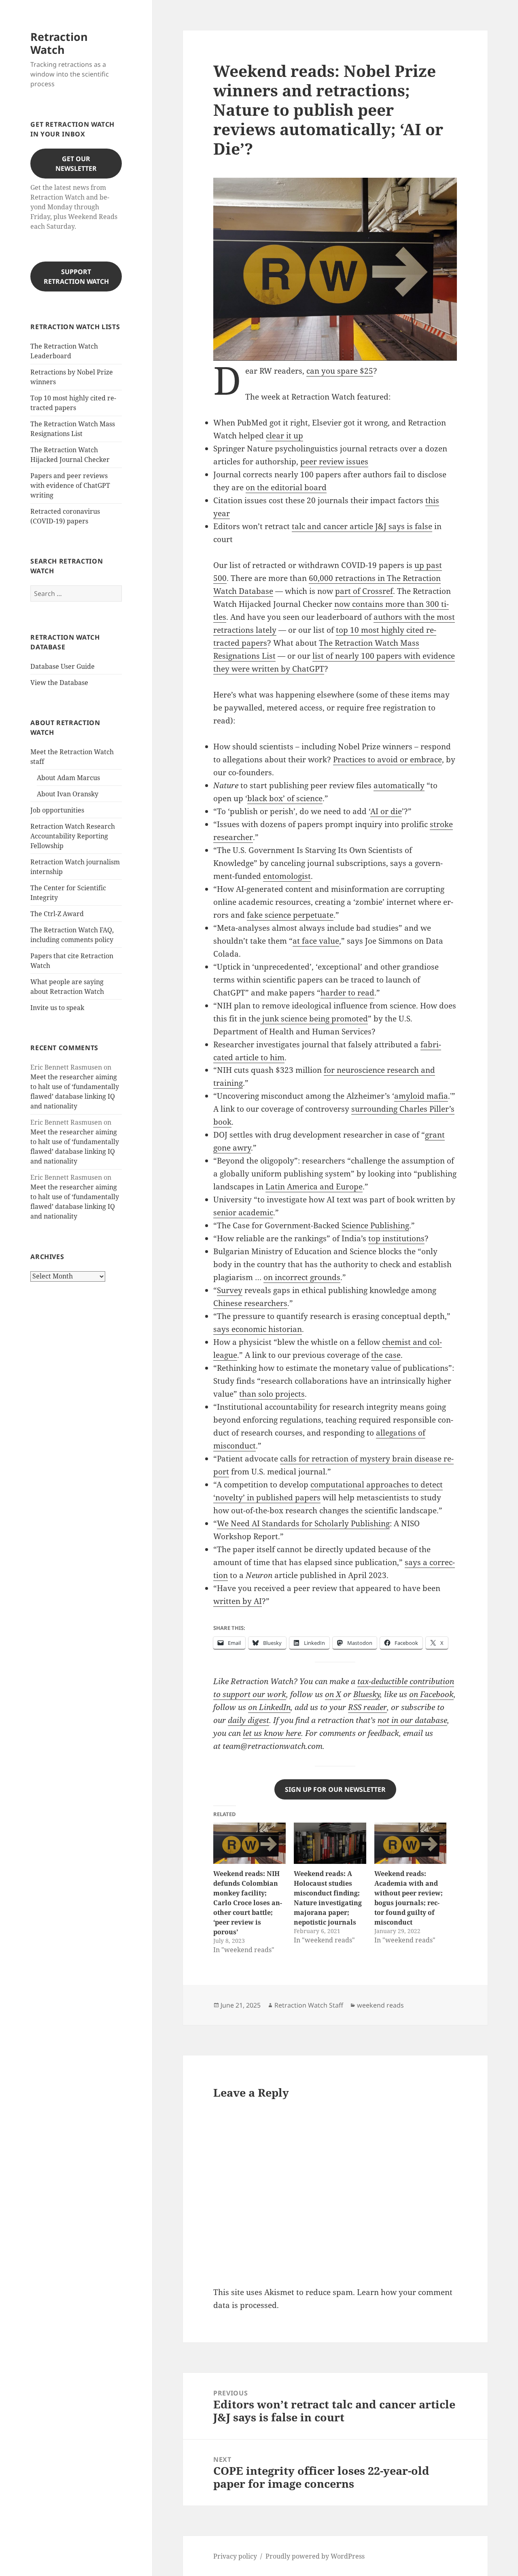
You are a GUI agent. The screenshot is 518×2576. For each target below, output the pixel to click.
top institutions (396, 1238)
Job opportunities (57, 810)
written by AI (238, 1601)
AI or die (386, 811)
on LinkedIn (269, 1707)
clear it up (284, 436)
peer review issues (334, 462)
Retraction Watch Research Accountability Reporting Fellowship (73, 836)
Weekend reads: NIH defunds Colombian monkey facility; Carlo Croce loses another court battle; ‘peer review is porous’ (248, 1903)
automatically (399, 785)
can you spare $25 (340, 371)
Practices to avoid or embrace (387, 759)
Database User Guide (63, 666)
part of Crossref (364, 591)
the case (386, 1355)
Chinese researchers (250, 1303)
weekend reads (380, 2005)
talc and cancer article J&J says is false (362, 526)
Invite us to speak (57, 1008)
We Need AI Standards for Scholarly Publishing (303, 1523)
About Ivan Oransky (68, 794)
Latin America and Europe (314, 1187)
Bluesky (367, 1694)
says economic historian (258, 1329)
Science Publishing (375, 1225)
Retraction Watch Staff (309, 2005)
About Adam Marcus (68, 778)
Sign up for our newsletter (335, 1789)
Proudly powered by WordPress (315, 2556)
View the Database (59, 683)
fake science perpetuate (290, 915)
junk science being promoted (314, 1019)
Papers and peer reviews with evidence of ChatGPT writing (70, 485)
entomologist (287, 876)
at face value (316, 941)
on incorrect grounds (302, 1277)
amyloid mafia (421, 1096)
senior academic (243, 1212)
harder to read (347, 993)
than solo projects (272, 1394)
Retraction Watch (59, 43)
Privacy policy (235, 2556)
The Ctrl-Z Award (57, 914)
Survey (230, 1290)
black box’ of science (285, 798)
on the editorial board (286, 487)
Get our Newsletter (76, 164)
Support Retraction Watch (76, 277)
